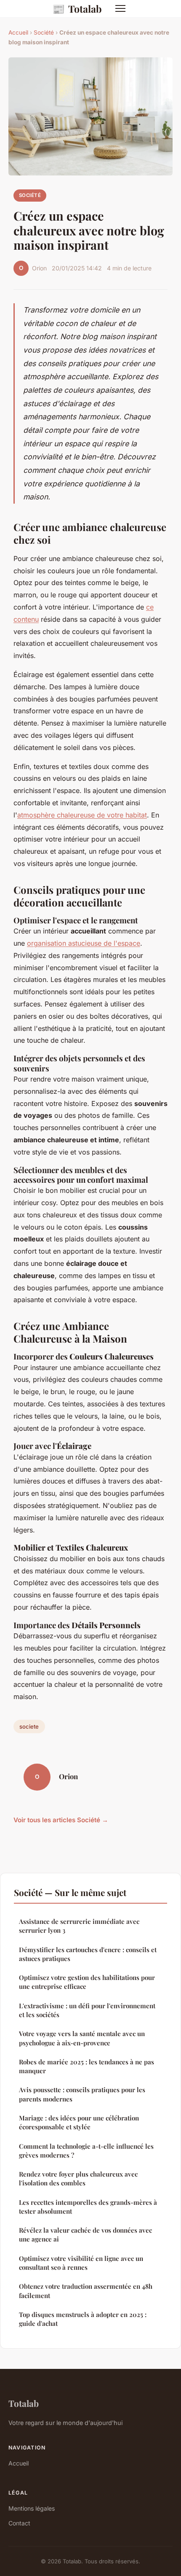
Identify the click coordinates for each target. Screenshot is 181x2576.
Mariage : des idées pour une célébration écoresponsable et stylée (79, 2122)
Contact (19, 2523)
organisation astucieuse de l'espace (84, 943)
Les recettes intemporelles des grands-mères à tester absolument (88, 2207)
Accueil (18, 32)
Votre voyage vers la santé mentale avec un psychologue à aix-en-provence (82, 2038)
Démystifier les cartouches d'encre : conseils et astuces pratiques (88, 1954)
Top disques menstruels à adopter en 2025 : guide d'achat (83, 2319)
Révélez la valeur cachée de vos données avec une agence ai (85, 2235)
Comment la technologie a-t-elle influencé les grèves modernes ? (86, 2151)
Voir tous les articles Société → (61, 1820)
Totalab (77, 8)
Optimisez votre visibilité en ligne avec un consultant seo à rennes (81, 2263)
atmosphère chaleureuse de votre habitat (82, 815)
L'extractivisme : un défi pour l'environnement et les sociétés (87, 2010)
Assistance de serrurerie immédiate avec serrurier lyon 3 (79, 1926)
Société (44, 32)
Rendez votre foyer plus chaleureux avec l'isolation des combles (78, 2178)
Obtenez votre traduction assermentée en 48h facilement (86, 2291)
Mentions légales (32, 2508)
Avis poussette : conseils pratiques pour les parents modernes (82, 2094)
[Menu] (120, 8)
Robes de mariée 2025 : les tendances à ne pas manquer (87, 2066)
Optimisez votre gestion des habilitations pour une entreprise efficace (87, 1982)
